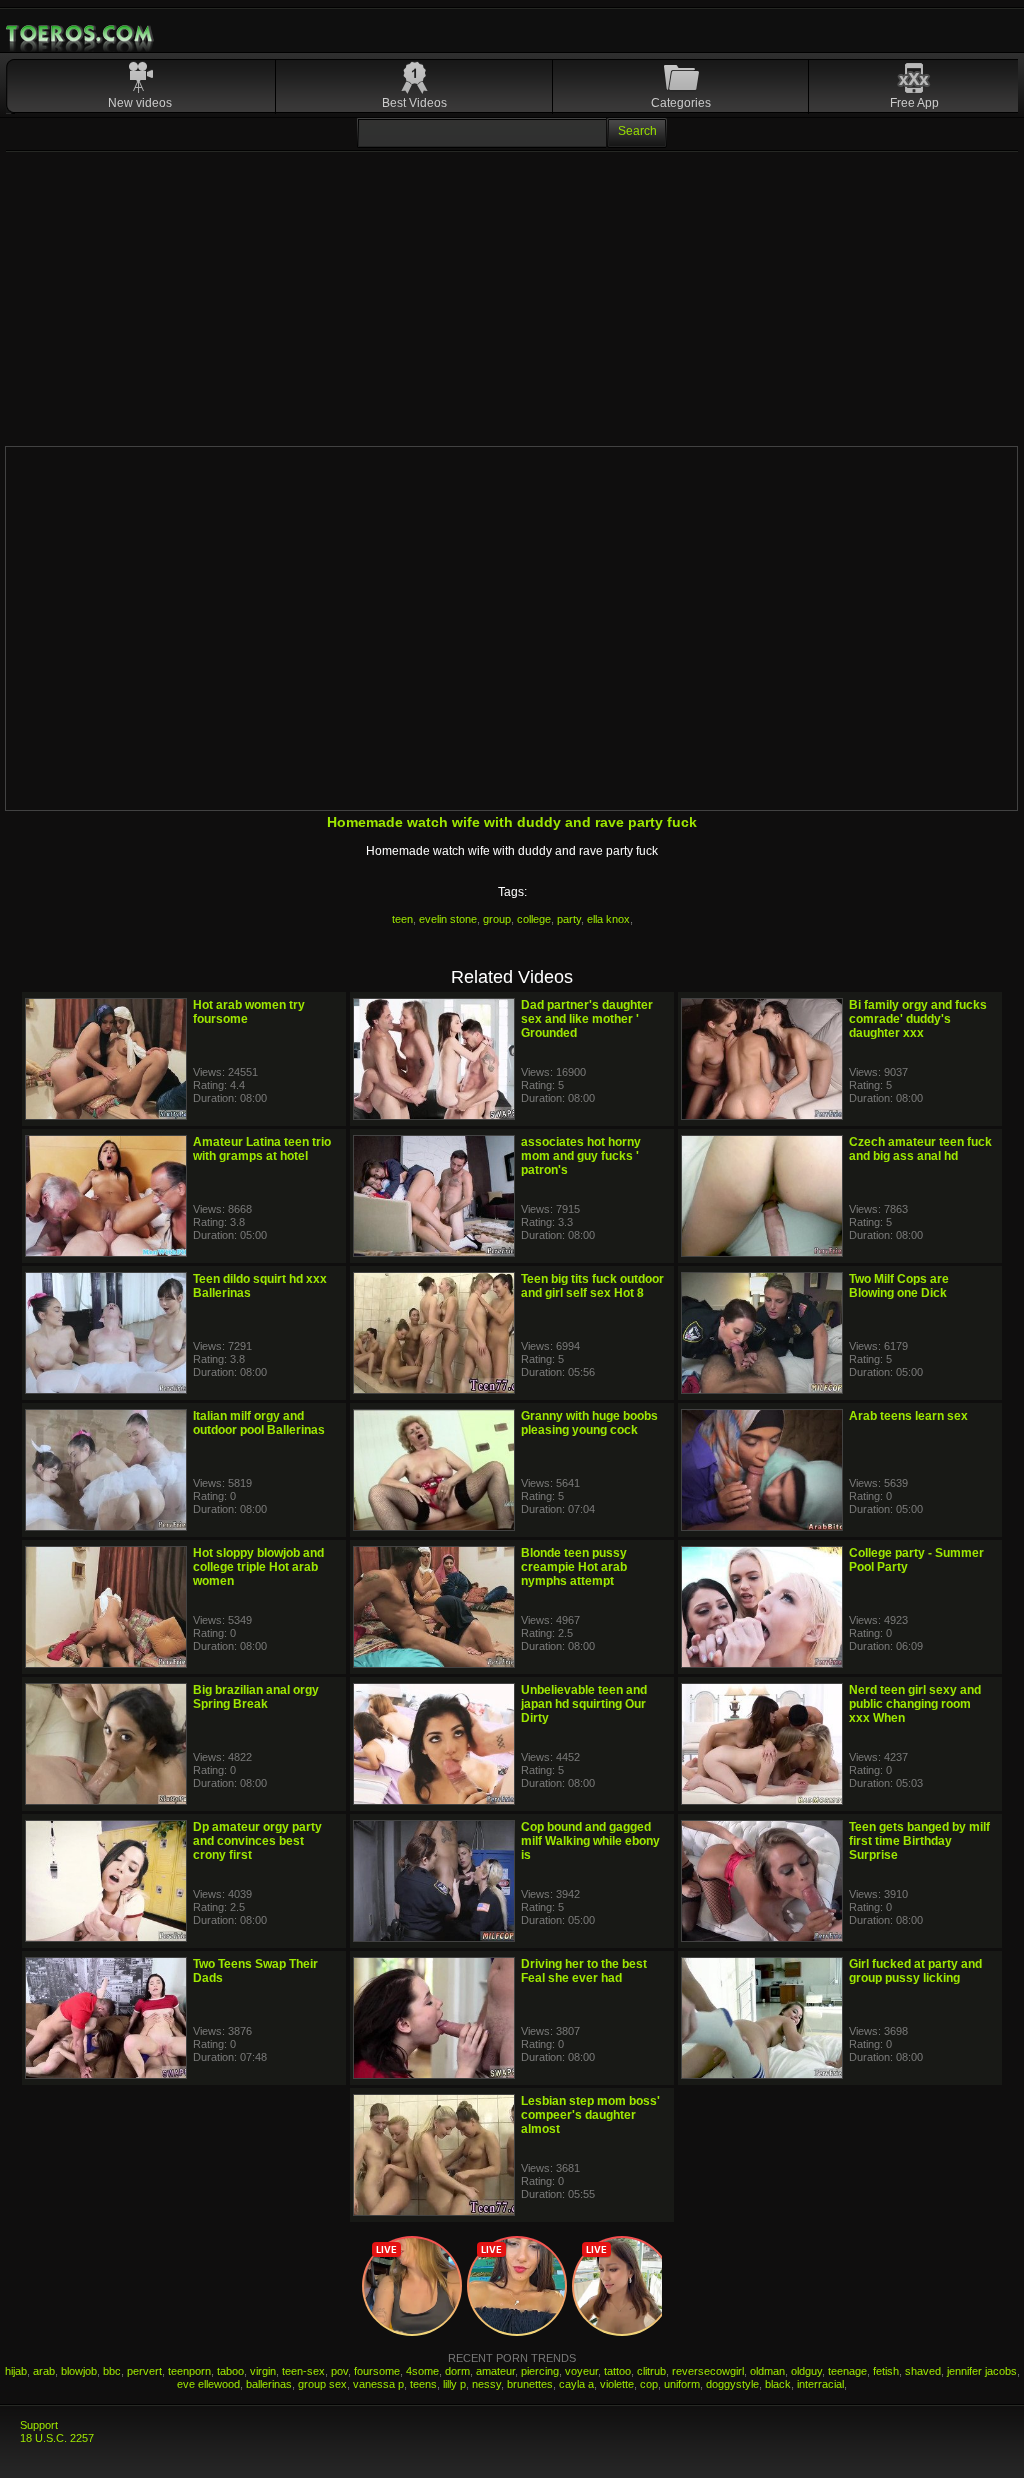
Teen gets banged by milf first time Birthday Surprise (919, 1841)
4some (422, 2371)
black (778, 2384)
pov (339, 2371)
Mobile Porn (81, 34)
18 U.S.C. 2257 (57, 2438)
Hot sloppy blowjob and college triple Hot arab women (258, 1567)
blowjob (79, 2371)
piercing (540, 2371)
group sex (322, 2384)
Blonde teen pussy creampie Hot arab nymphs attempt (574, 1567)
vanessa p (378, 2384)
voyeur (581, 2371)
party (569, 919)
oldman (767, 2371)
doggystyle (732, 2384)
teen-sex (303, 2371)
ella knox (608, 919)
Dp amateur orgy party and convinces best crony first (257, 1841)
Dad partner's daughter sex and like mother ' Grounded (587, 1019)
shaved (923, 2371)
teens (423, 2384)
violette (617, 2384)
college (534, 919)
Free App (914, 103)
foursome (377, 2371)
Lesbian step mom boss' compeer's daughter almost (590, 2115)
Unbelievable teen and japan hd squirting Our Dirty (584, 1704)
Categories (681, 103)
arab (44, 2371)
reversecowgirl (708, 2371)
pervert (144, 2371)
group (497, 919)
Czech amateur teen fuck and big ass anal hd (920, 1149)
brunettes (530, 2384)
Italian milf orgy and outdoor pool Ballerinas (259, 1423)
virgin (263, 2371)
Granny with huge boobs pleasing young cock (589, 1423)
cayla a (576, 2384)
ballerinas (269, 2384)
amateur (495, 2371)
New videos (140, 103)
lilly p (454, 2384)
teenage (847, 2371)
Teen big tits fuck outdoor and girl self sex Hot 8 (592, 1286)
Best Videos (414, 103)
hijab (16, 2371)
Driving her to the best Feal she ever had (584, 1971)
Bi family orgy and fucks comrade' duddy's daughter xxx (918, 1019)
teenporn (189, 2371)
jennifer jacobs (982, 2371)
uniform (682, 2384)
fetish (886, 2371)
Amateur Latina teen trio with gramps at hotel (262, 1149)
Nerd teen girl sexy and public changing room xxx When (915, 1704)
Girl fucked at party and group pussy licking (915, 1971)
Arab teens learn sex (908, 1416)
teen (402, 919)
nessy (486, 2384)
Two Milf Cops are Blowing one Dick (899, 1286)
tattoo (617, 2371)
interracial (820, 2384)
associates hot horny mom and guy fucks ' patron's (581, 1156)
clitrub (651, 2371)
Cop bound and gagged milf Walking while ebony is (590, 1841)
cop (649, 2384)
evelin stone (448, 919)
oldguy (806, 2371)
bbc (112, 2371)
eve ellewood (208, 2384)
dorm (457, 2371)
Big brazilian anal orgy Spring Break (256, 1697)
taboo (230, 2371)
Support (39, 2425)
